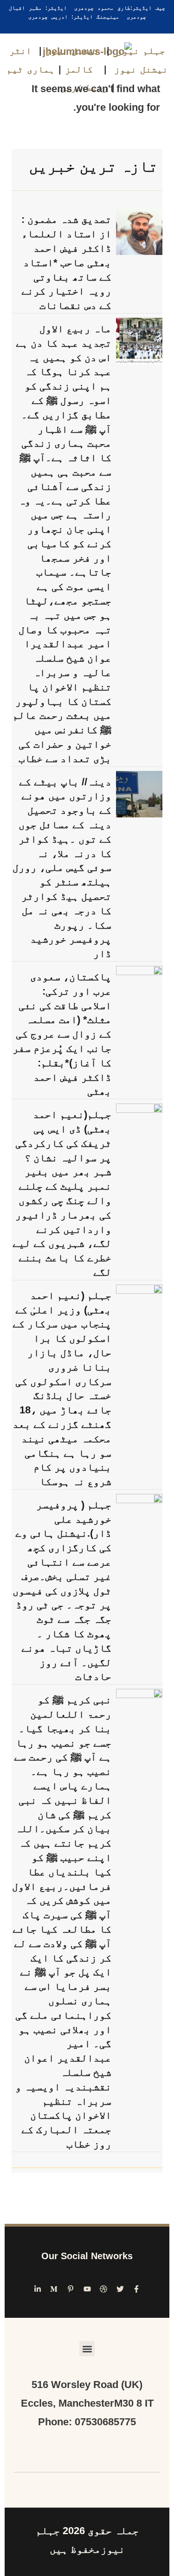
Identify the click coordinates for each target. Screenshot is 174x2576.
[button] (87, 2349)
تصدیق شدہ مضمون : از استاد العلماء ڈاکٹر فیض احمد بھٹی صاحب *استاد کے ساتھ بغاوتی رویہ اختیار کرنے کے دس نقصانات (66, 262)
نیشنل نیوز (72, 51)
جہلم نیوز (141, 51)
